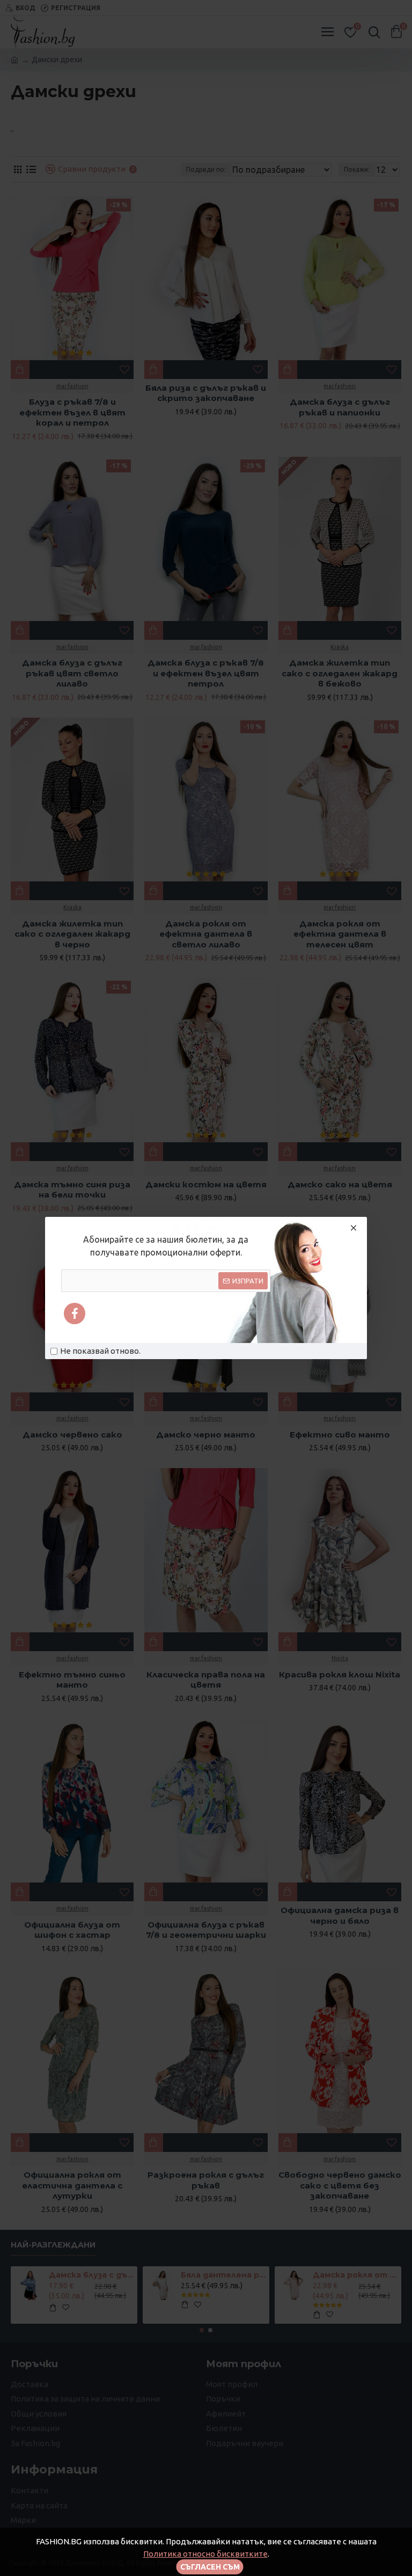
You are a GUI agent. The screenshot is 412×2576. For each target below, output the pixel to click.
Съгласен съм (210, 2567)
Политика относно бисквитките (205, 2554)
